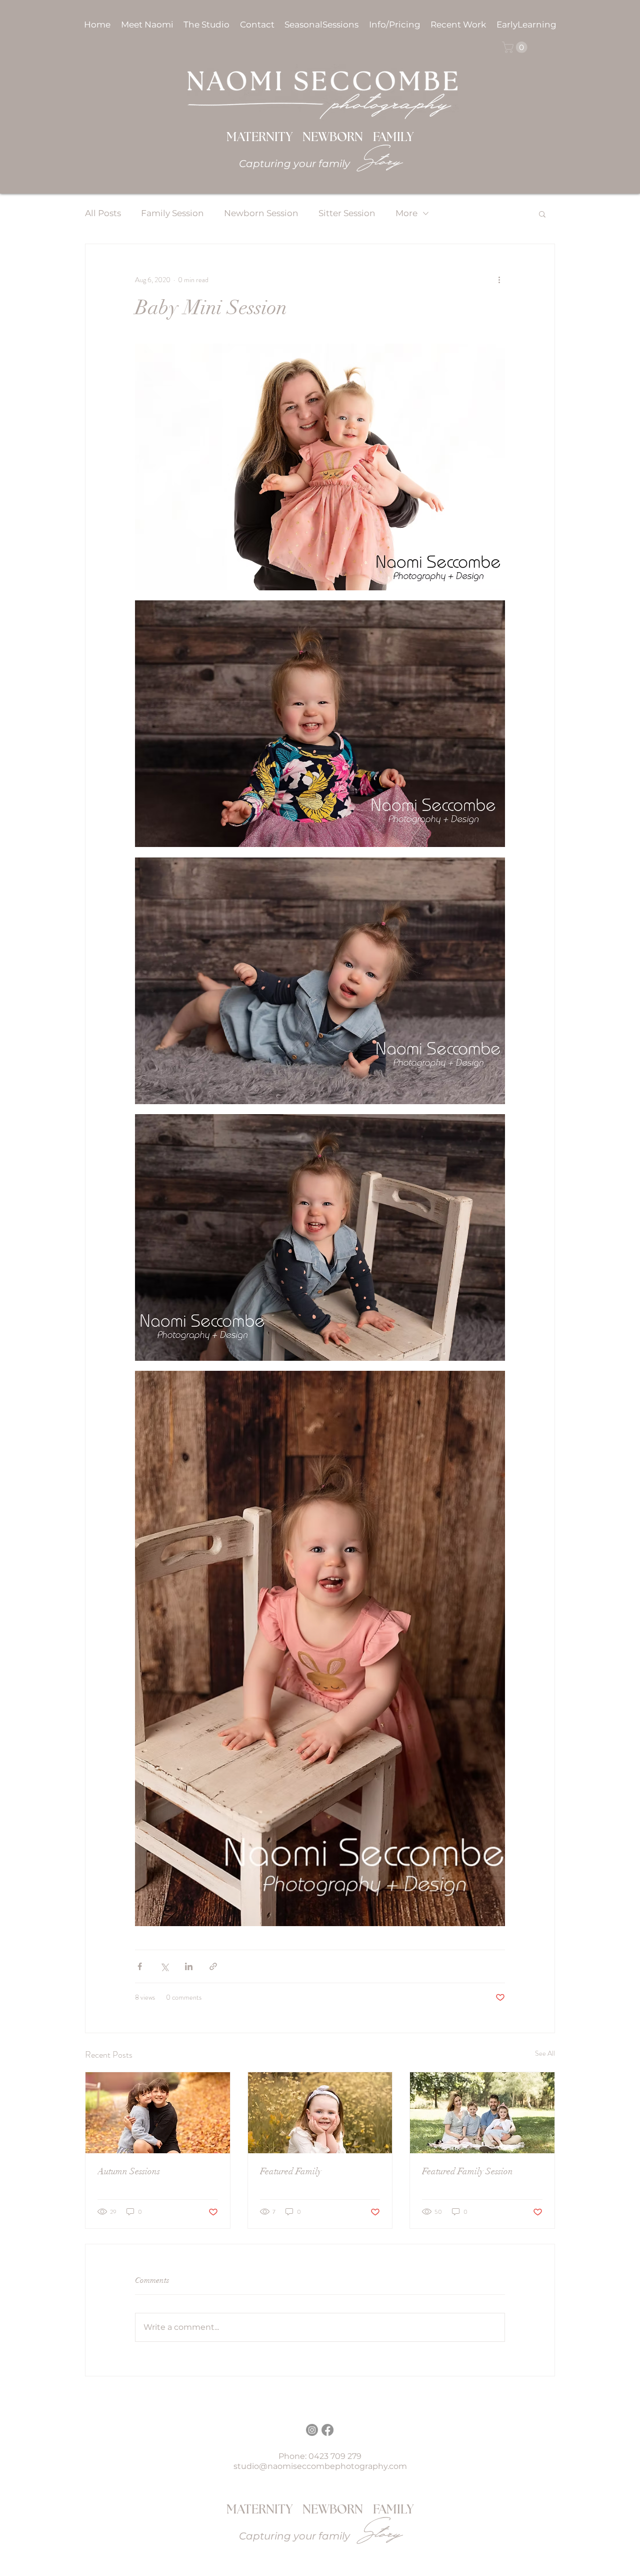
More (406, 213)
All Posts (103, 213)
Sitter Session (347, 213)
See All (545, 2053)
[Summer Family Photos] (482, 2113)
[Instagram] (312, 2430)
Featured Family (291, 2171)
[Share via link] (213, 1966)
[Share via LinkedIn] (189, 1966)
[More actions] (499, 280)
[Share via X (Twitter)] (164, 1966)
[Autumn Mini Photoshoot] (158, 2113)
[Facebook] (327, 2430)
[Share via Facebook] (140, 1966)
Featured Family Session (467, 2171)
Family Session (172, 213)
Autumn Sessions (129, 2171)
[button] (395, 25)
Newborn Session (261, 213)
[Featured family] (320, 2113)
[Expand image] (320, 467)
